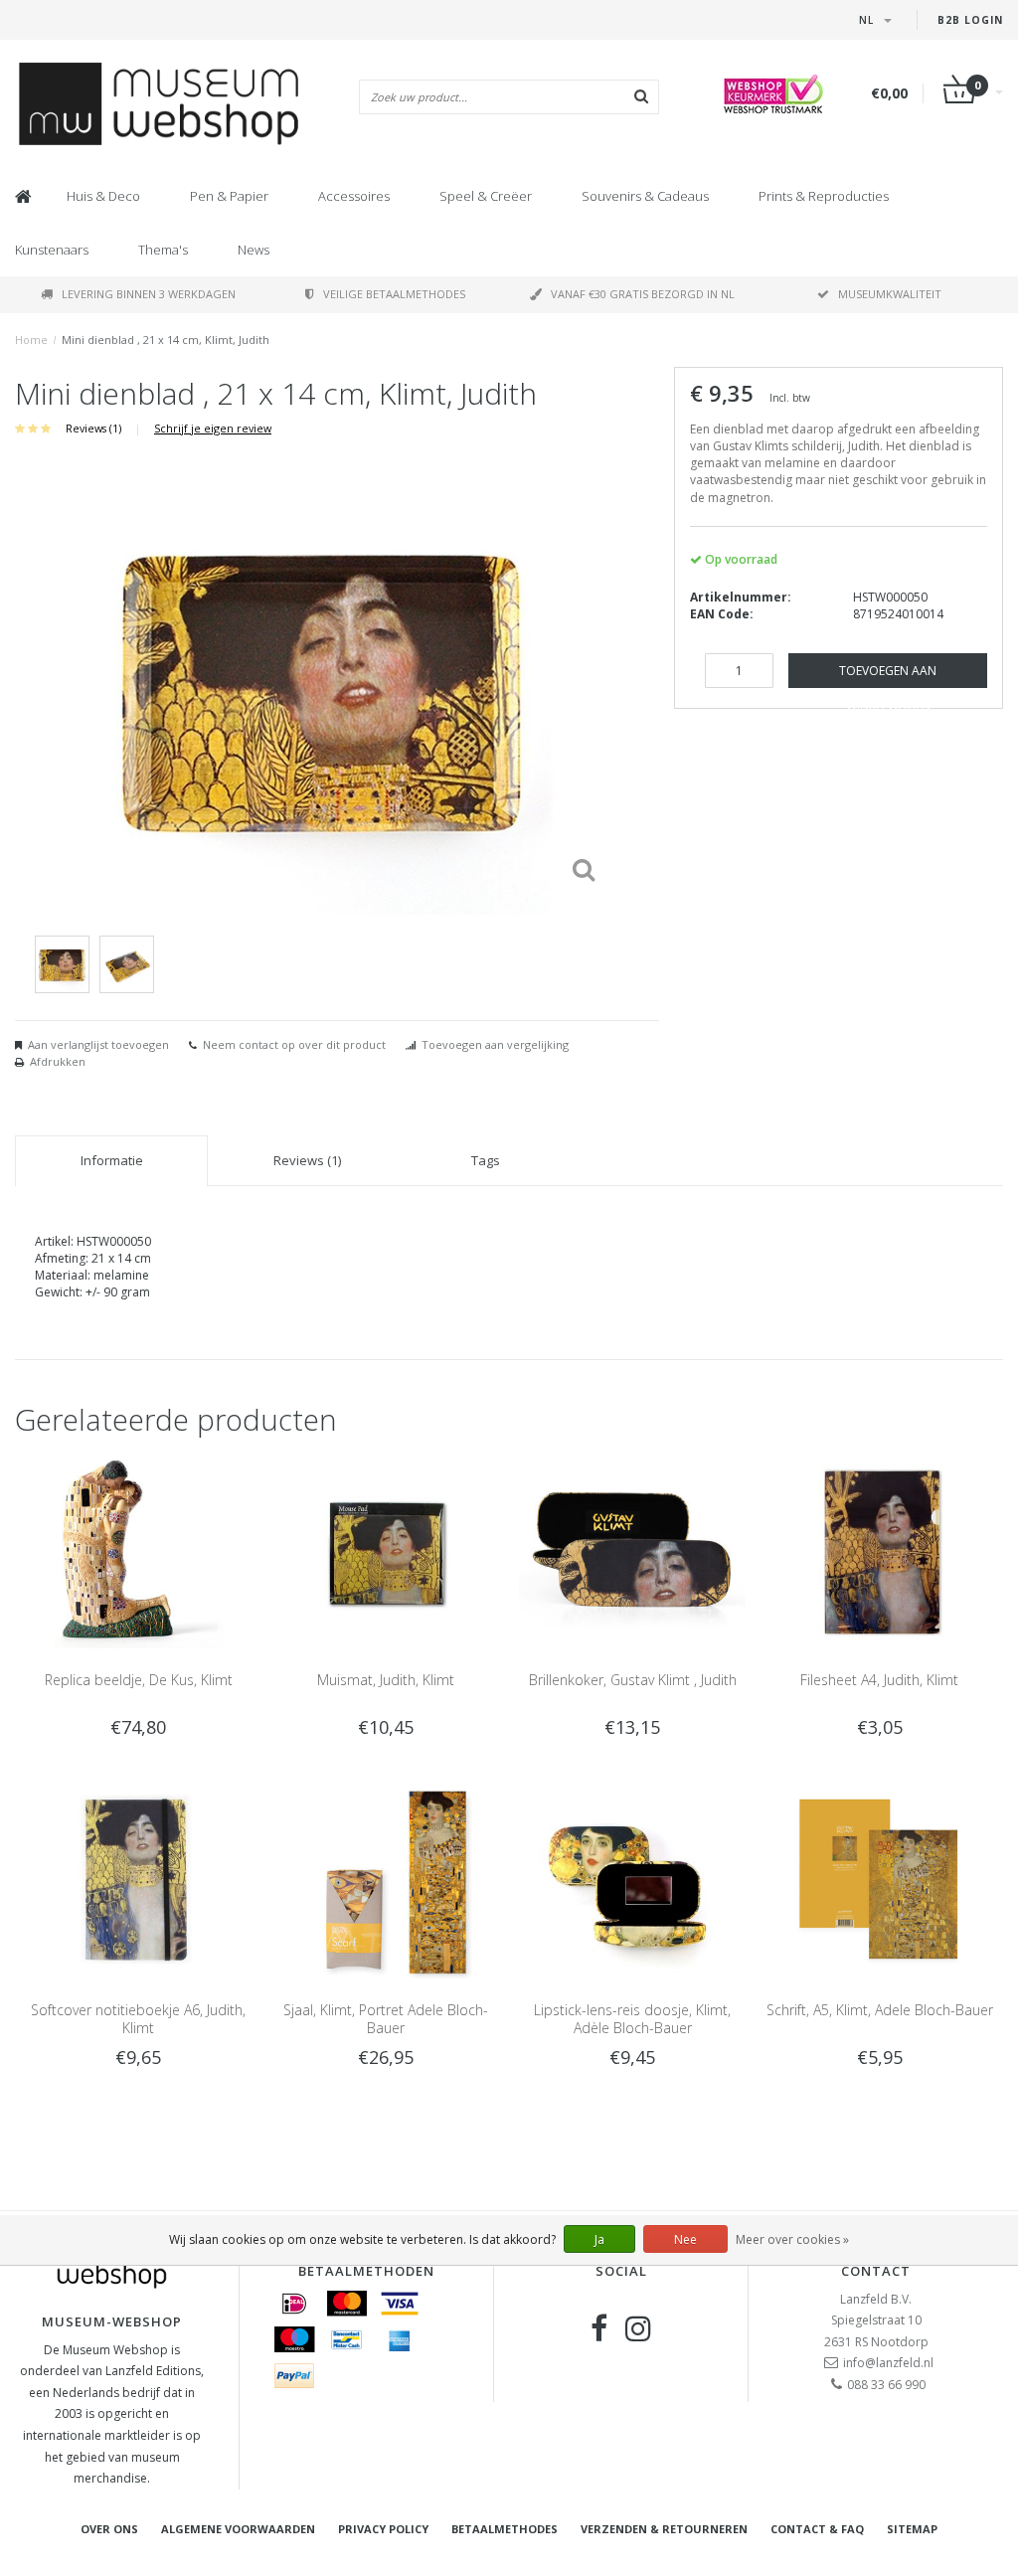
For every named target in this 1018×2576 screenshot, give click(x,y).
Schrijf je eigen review (213, 428)
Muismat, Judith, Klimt (386, 1680)
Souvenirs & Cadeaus (645, 196)
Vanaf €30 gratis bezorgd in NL (643, 294)
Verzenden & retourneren (664, 2529)
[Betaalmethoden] (294, 2304)
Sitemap (912, 2529)
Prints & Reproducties (824, 196)
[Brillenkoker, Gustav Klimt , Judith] (632, 1550)
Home (31, 340)
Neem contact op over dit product (294, 1044)
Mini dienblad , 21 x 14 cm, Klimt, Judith (166, 340)
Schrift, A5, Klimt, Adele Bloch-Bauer (880, 2010)
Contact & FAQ (817, 2529)
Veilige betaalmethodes (394, 294)
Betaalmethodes (505, 2529)
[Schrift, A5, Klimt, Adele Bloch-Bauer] (880, 1881)
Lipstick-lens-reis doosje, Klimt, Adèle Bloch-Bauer (632, 2019)
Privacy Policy (383, 2529)
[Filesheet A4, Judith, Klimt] (880, 1550)
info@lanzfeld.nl (888, 2363)
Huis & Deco (103, 196)
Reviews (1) (93, 428)
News (254, 250)
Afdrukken (58, 1061)
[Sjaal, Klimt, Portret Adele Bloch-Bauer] (386, 1881)
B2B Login (970, 20)
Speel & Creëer (486, 196)
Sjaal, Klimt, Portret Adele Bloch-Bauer (386, 2019)
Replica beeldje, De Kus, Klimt (139, 1680)
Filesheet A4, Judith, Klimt (879, 1680)
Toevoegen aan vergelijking (495, 1044)
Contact (876, 2271)
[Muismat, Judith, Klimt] (386, 1550)
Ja (599, 2239)
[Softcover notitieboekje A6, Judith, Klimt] (138, 1881)
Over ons (109, 2529)
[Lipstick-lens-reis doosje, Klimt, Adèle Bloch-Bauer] (632, 1881)
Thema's (163, 250)
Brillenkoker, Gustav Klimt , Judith (633, 1680)
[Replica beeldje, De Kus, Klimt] (138, 1550)
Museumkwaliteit (890, 294)
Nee (685, 2239)
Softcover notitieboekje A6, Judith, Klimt (138, 2019)
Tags (486, 1160)
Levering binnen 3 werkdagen (149, 294)
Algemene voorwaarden (238, 2529)
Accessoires (354, 196)
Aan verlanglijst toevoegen (98, 1044)
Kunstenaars (52, 250)
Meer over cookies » (792, 2239)
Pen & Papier (229, 196)
